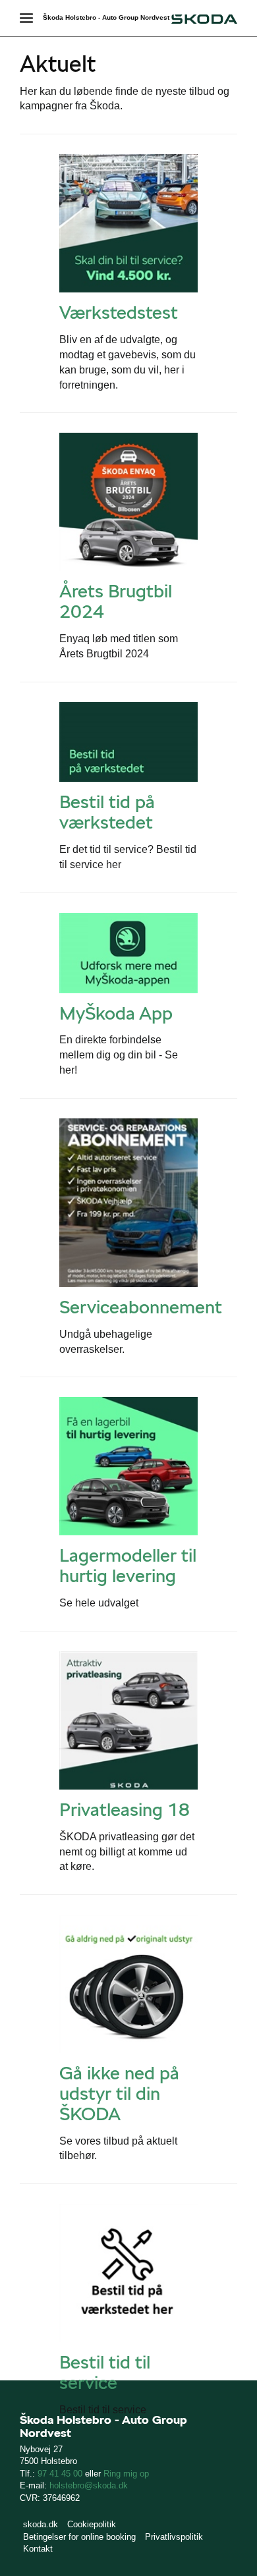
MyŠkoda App (116, 1013)
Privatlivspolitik (174, 2537)
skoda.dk (41, 2524)
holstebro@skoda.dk (89, 2485)
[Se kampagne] (128, 223)
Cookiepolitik (92, 2524)
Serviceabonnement (141, 1307)
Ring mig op (126, 2474)
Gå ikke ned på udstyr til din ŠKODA (119, 2093)
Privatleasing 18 (125, 1809)
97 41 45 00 (60, 2474)
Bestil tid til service (105, 2372)
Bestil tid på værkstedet (107, 812)
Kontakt (38, 2549)
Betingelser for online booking (79, 2537)
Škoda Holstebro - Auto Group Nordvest (106, 17)
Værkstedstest (119, 312)
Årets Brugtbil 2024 (116, 601)
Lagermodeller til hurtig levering (128, 1565)
